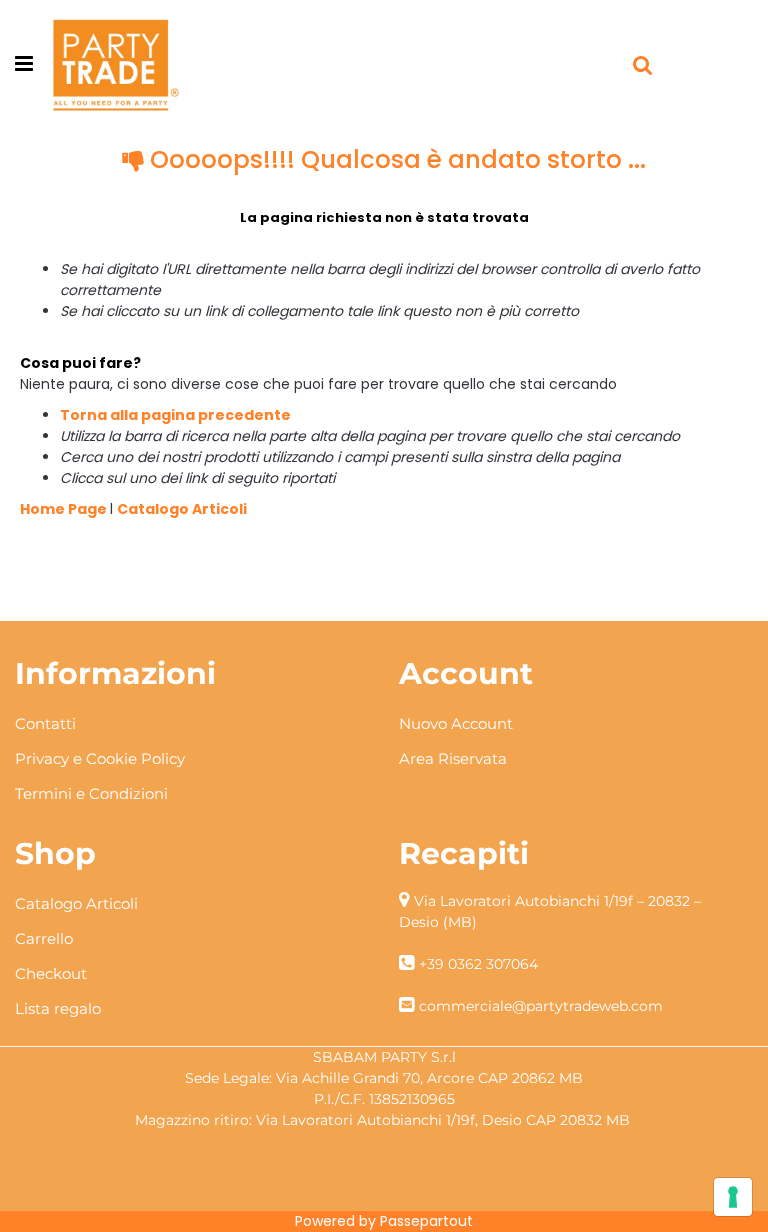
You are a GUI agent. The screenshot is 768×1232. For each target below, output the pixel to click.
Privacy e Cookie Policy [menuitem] (100, 758)
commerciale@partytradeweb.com (541, 1006)
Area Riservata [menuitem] (453, 758)
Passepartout (426, 1221)
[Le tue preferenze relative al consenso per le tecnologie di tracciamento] (733, 1197)
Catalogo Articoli (182, 509)
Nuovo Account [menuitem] (456, 723)
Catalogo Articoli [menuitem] (76, 903)
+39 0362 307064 (478, 964)
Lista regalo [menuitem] (58, 1008)
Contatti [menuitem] (45, 723)
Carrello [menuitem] (44, 938)
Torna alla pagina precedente (175, 415)
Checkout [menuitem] (51, 973)
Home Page (65, 509)
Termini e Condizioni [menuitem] (91, 793)
